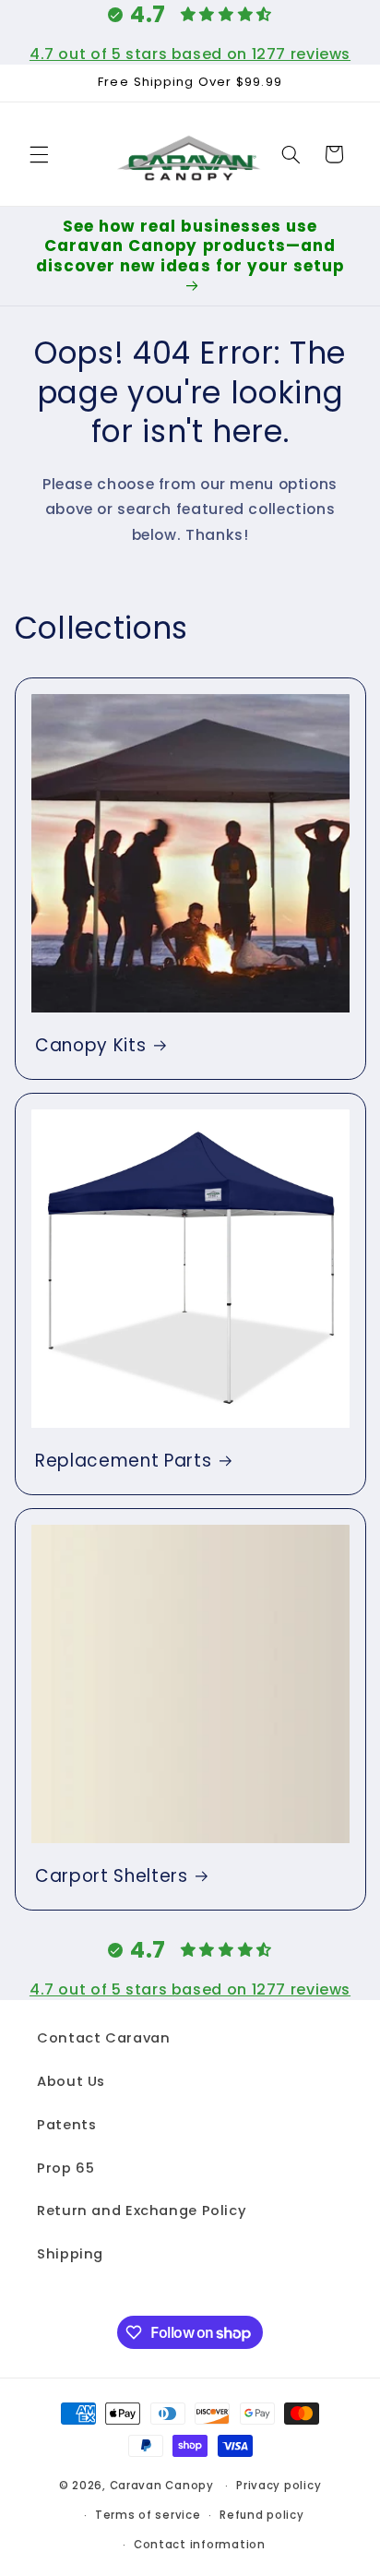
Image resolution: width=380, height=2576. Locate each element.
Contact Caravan (103, 2038)
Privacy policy (279, 2486)
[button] (39, 154)
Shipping (70, 2254)
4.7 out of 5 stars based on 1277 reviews (190, 54)
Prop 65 (65, 2168)
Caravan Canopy (162, 2486)
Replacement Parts (123, 1461)
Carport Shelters (112, 1876)
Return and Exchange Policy (142, 2211)
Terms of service (148, 2515)
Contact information (200, 2545)
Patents (66, 2125)
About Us (71, 2081)
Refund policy (262, 2515)
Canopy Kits (90, 1046)
